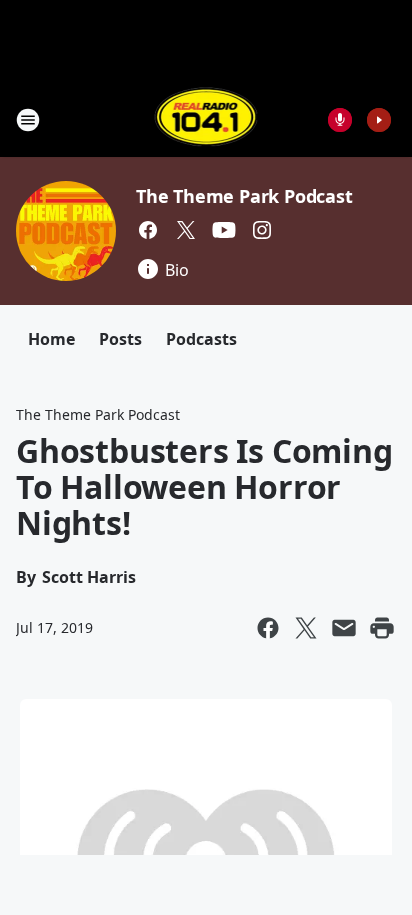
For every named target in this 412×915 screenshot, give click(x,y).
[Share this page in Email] (344, 628)
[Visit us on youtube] (224, 230)
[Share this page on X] (306, 628)
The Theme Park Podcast (244, 196)
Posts (120, 339)
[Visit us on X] (186, 230)
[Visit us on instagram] (262, 230)
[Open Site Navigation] (28, 120)
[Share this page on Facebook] (268, 628)
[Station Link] (206, 119)
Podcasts (201, 339)
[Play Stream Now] (379, 120)
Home (51, 339)
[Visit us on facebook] (148, 230)
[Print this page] (382, 628)
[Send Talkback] (340, 120)
